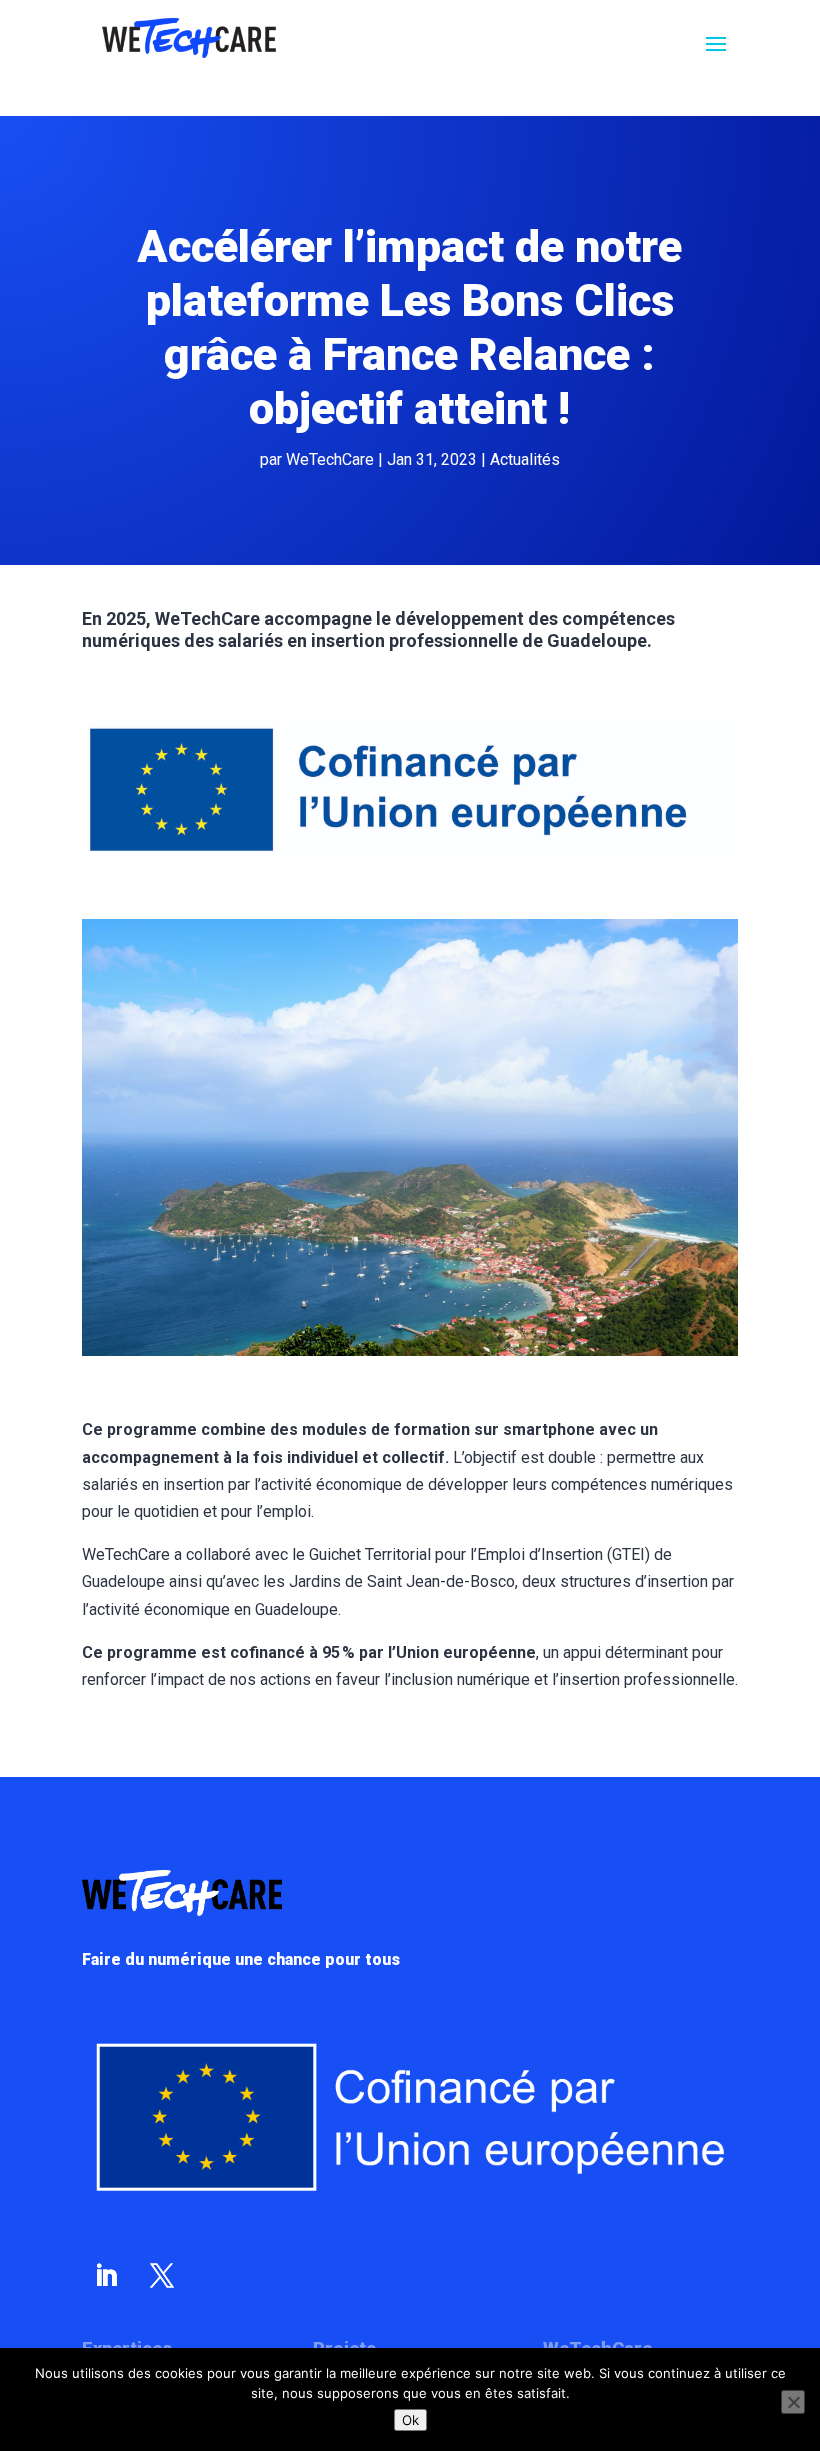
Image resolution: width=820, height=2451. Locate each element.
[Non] (793, 2402)
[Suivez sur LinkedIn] (106, 2276)
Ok (410, 2420)
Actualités (525, 459)
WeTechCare (330, 459)
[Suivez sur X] (162, 2276)
